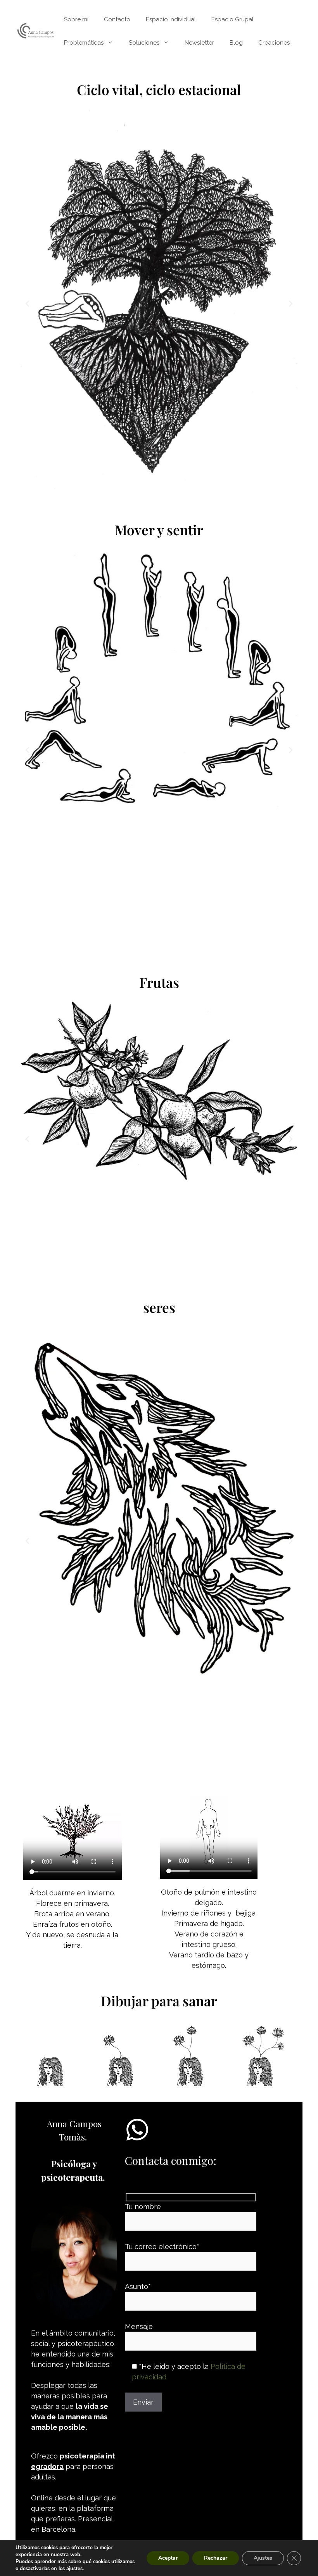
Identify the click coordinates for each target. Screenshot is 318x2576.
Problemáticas (84, 43)
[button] (27, 304)
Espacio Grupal (232, 19)
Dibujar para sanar (159, 2001)
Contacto (117, 19)
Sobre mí (76, 19)
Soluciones (144, 43)
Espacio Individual (171, 19)
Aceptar (168, 2558)
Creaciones (274, 43)
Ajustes (263, 2558)
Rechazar (216, 2558)
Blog (236, 43)
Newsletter (199, 43)
